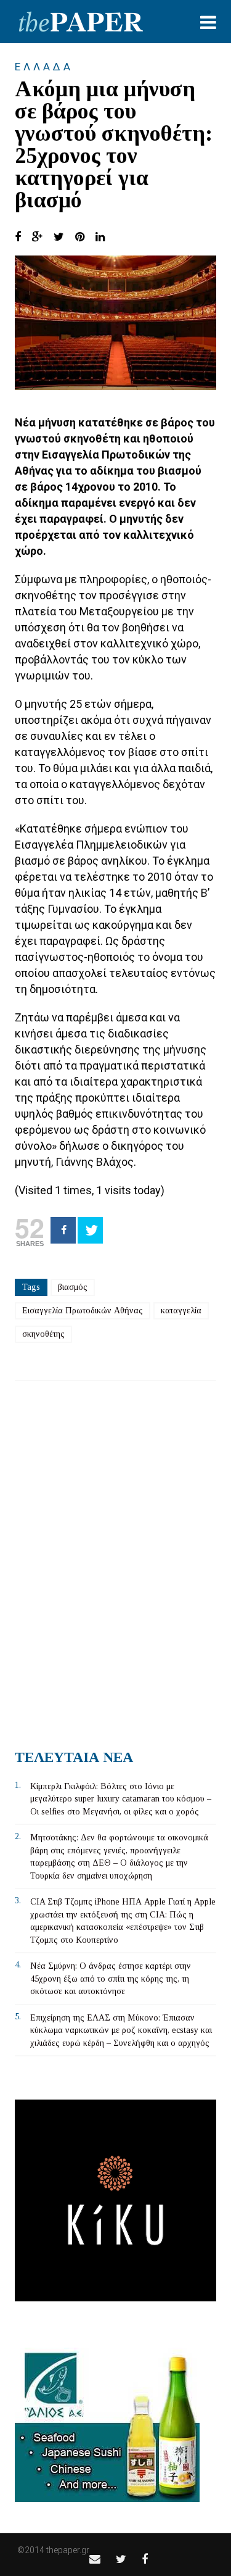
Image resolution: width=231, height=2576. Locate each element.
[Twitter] (90, 1230)
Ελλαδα (44, 67)
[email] (95, 2559)
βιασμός (73, 1287)
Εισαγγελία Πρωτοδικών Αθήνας (83, 1311)
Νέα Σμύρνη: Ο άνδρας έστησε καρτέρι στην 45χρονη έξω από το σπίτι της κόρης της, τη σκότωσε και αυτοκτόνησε (111, 1979)
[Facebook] (63, 1230)
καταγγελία (181, 1311)
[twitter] (121, 2559)
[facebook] (145, 2559)
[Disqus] (115, 1560)
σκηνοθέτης (43, 1334)
